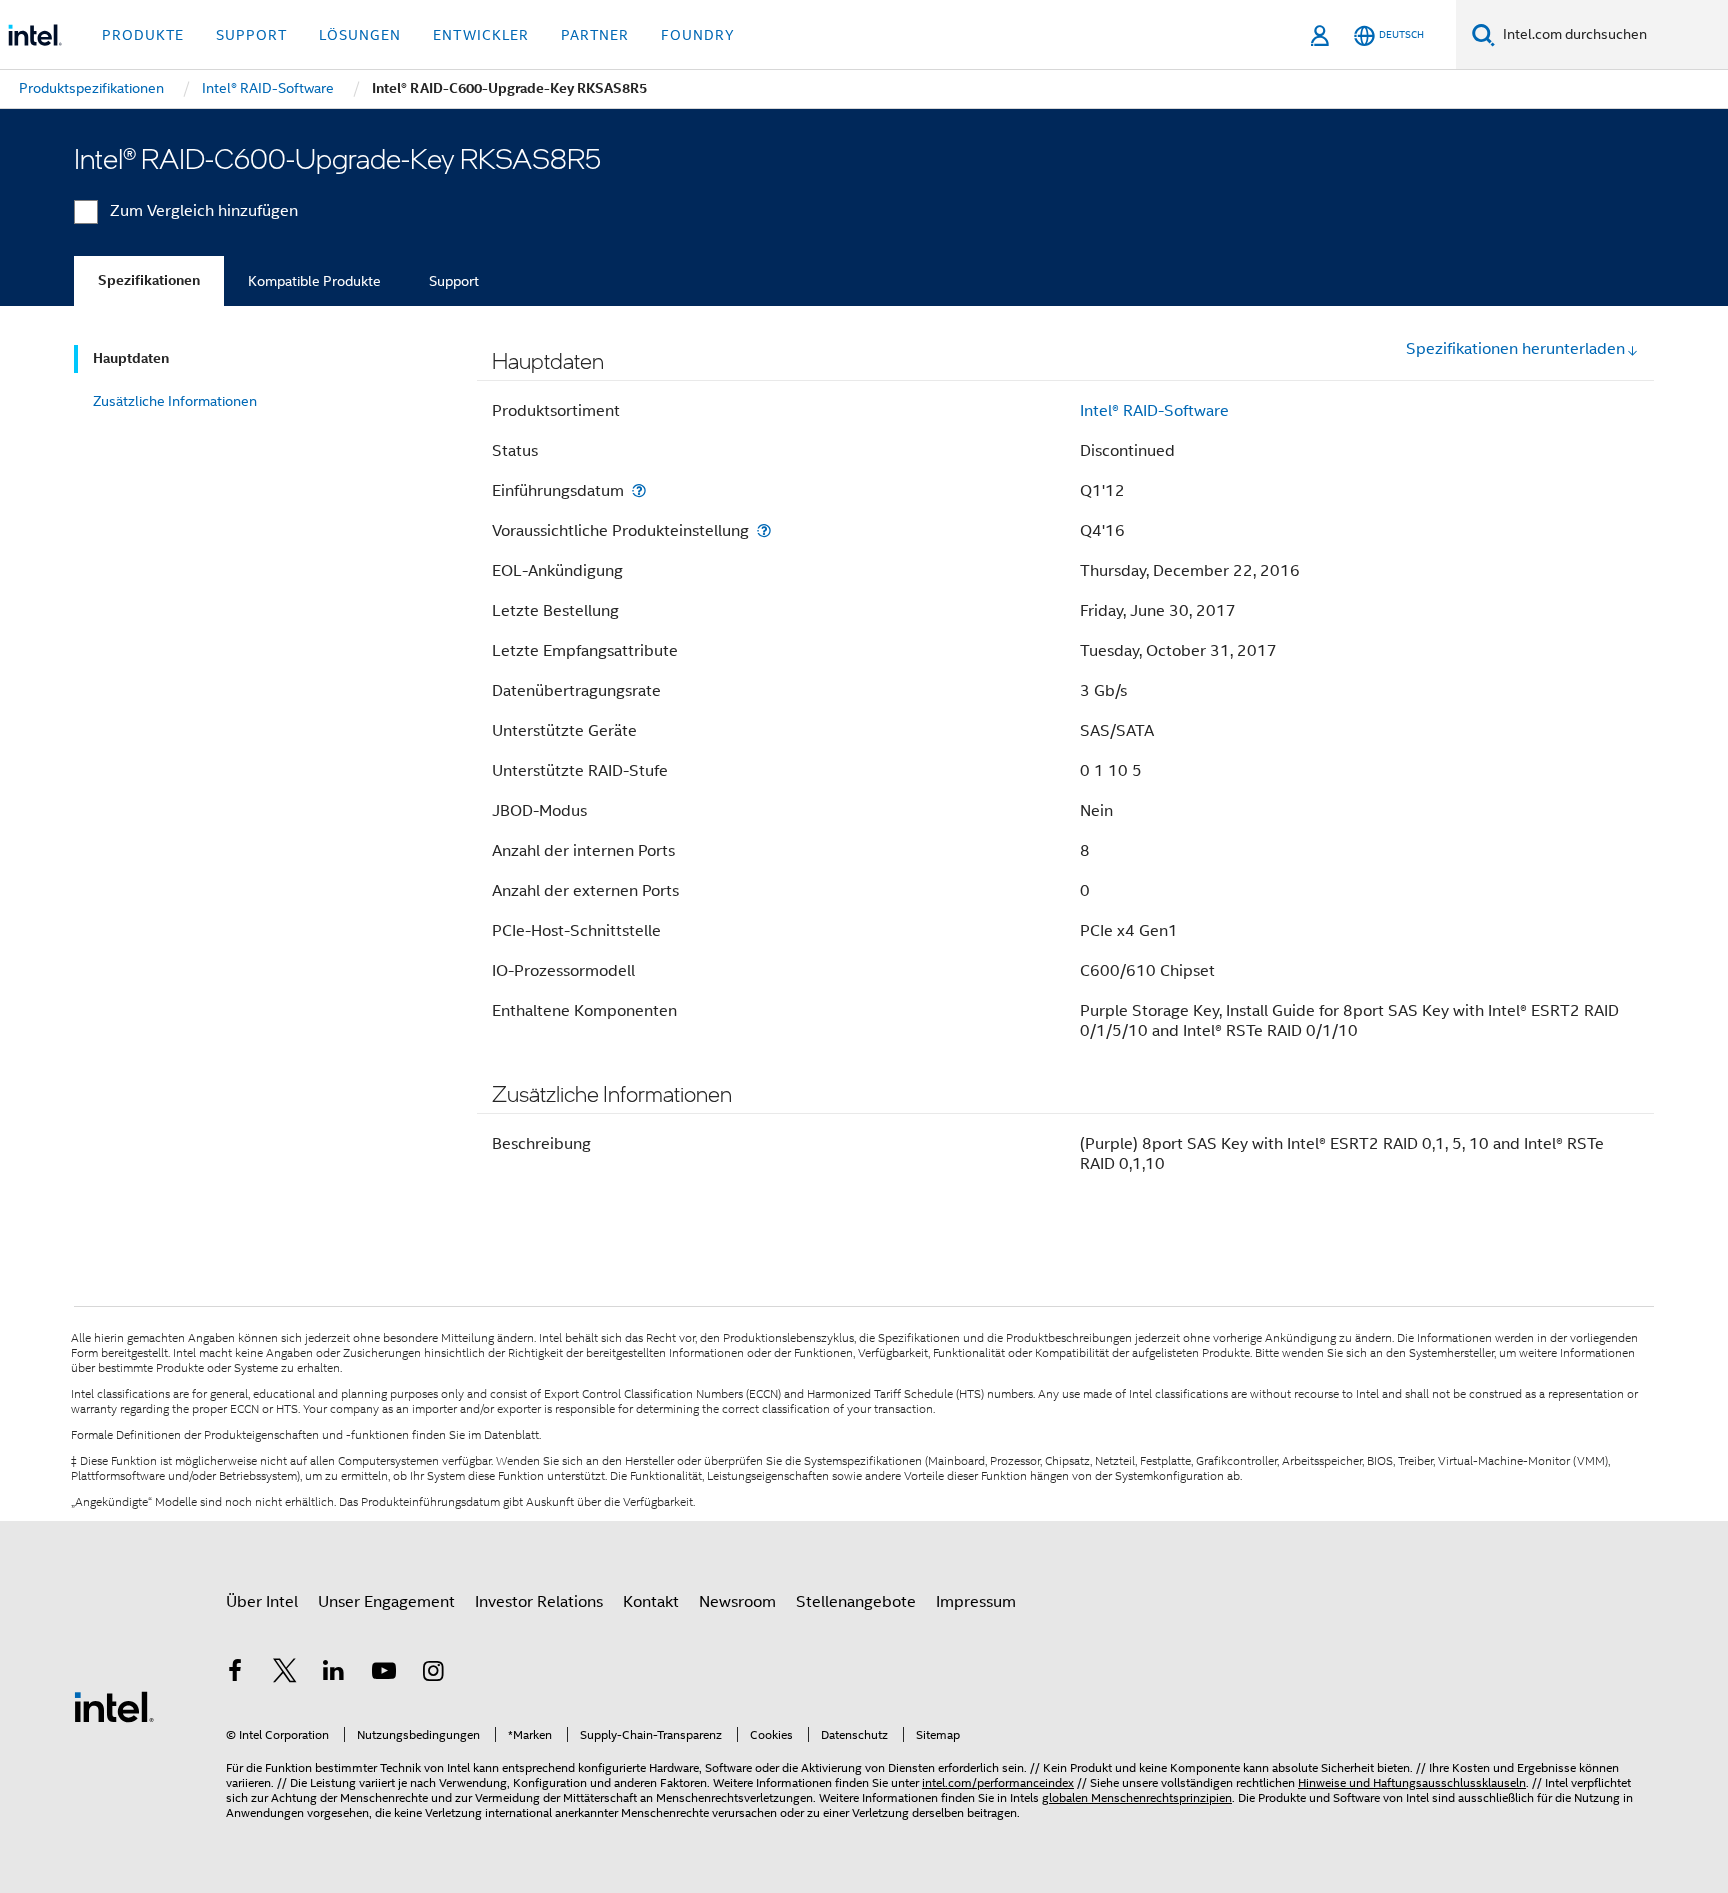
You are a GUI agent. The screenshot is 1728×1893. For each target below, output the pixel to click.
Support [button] (251, 35)
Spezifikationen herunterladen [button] (1515, 349)
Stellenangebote (856, 1602)
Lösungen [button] (360, 35)
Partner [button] (595, 35)
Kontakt (651, 1602)
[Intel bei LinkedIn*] (334, 1674)
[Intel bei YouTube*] (384, 1674)
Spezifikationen (149, 280)
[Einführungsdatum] (639, 490)
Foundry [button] (698, 35)
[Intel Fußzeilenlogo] (114, 1706)
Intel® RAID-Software (1154, 411)
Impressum (976, 1602)
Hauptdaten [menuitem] (131, 358)
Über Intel (262, 1602)
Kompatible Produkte (314, 281)
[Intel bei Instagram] (433, 1674)
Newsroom (737, 1602)
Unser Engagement (386, 1602)
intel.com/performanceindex (998, 1782)
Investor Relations (539, 1602)
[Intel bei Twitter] (285, 1674)
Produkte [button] (143, 35)
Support (454, 281)
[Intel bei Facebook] (235, 1674)
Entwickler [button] (481, 35)
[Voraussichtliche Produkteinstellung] (764, 530)
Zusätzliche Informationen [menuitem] (175, 401)
